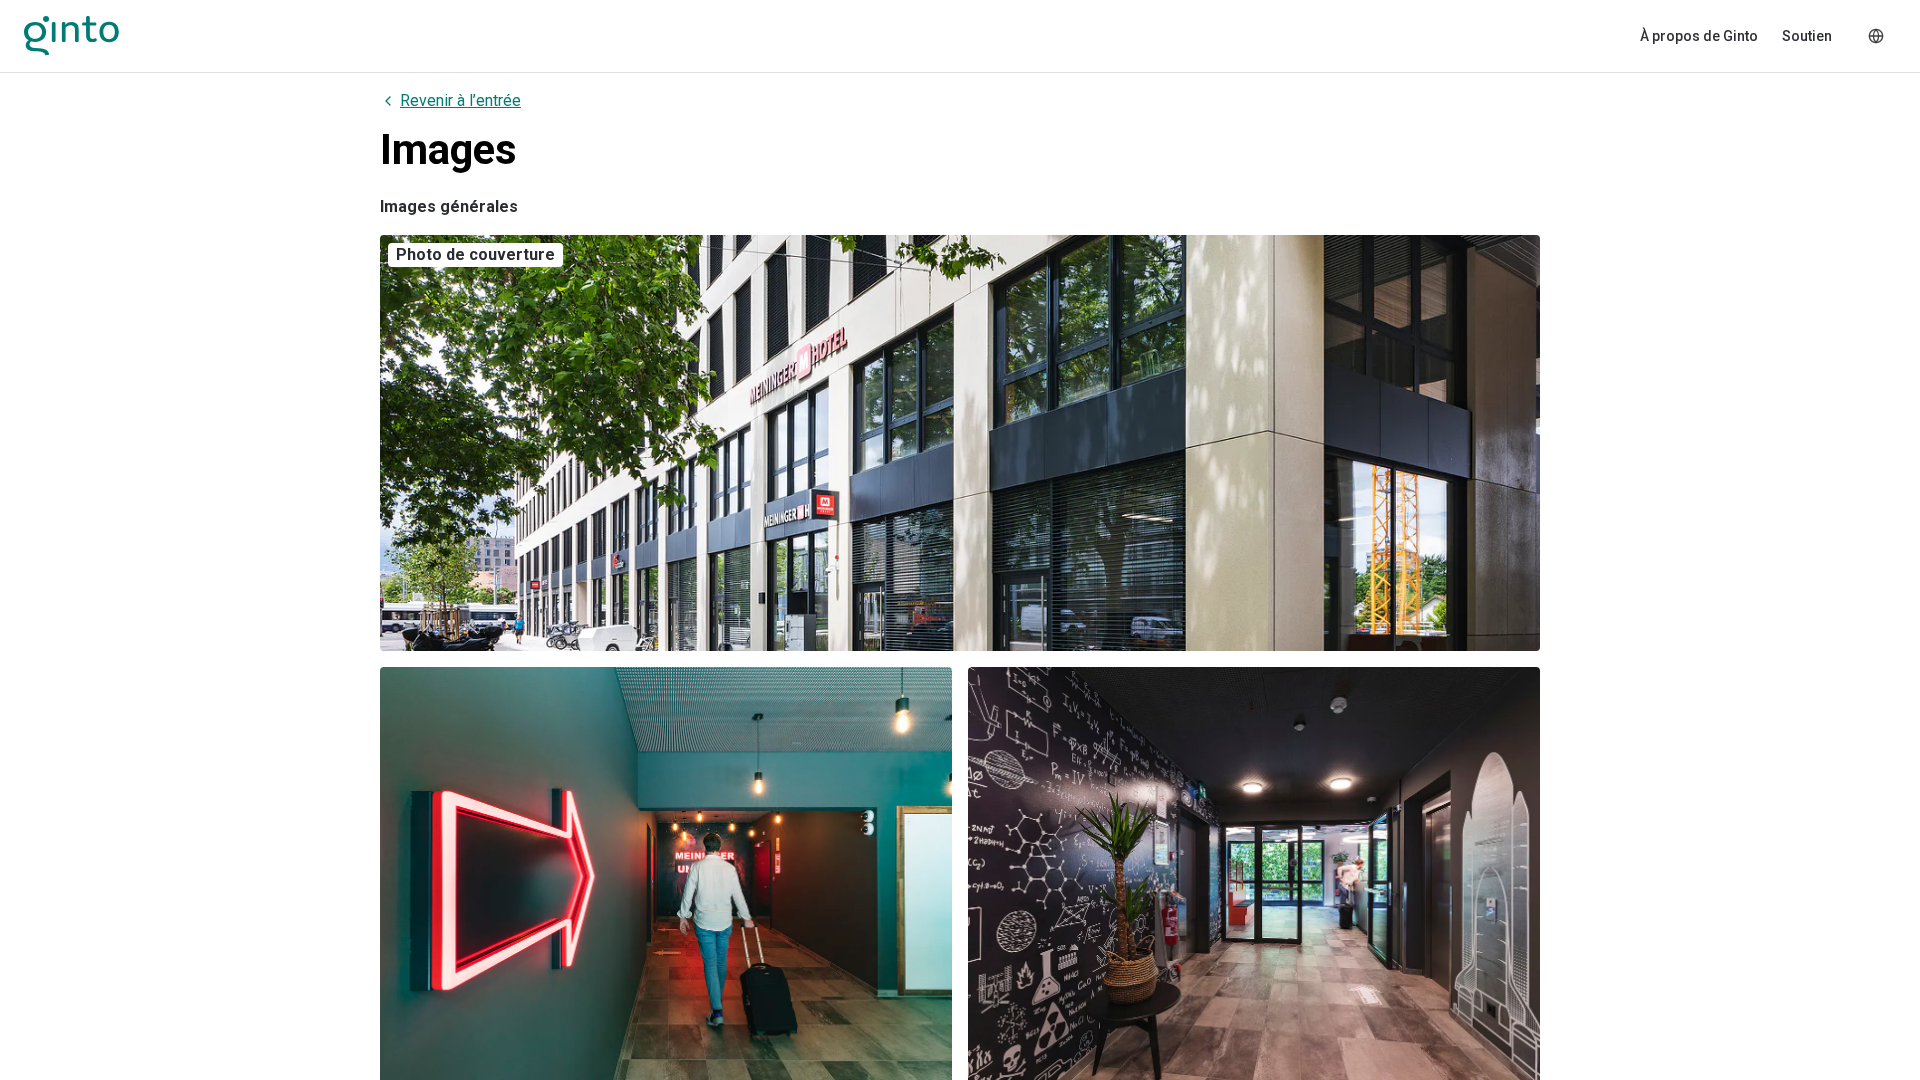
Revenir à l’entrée (460, 100)
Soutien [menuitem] (1807, 36)
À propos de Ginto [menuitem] (1699, 36)
